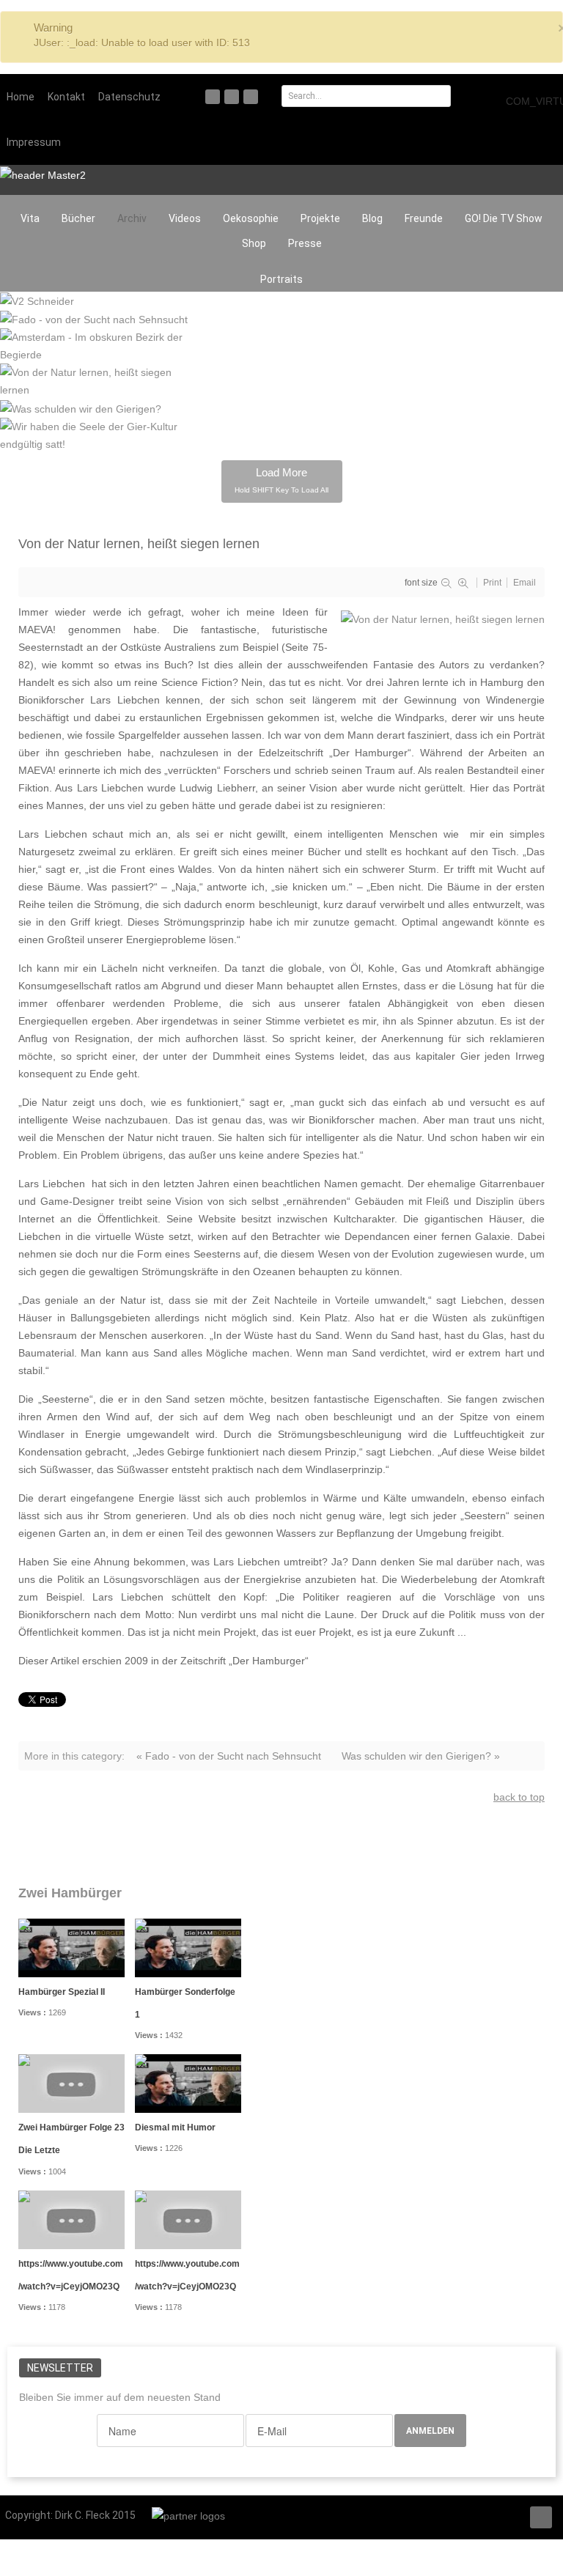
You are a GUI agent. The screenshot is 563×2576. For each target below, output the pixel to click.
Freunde (424, 218)
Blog (372, 218)
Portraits (281, 279)
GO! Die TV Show (504, 218)
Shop (254, 243)
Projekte (320, 218)
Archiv (132, 218)
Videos (185, 218)
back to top (519, 1797)
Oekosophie (251, 218)
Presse (305, 243)
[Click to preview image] (443, 618)
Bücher (78, 218)
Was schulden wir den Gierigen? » (421, 1756)
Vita (30, 218)
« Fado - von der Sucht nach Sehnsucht (229, 1756)
